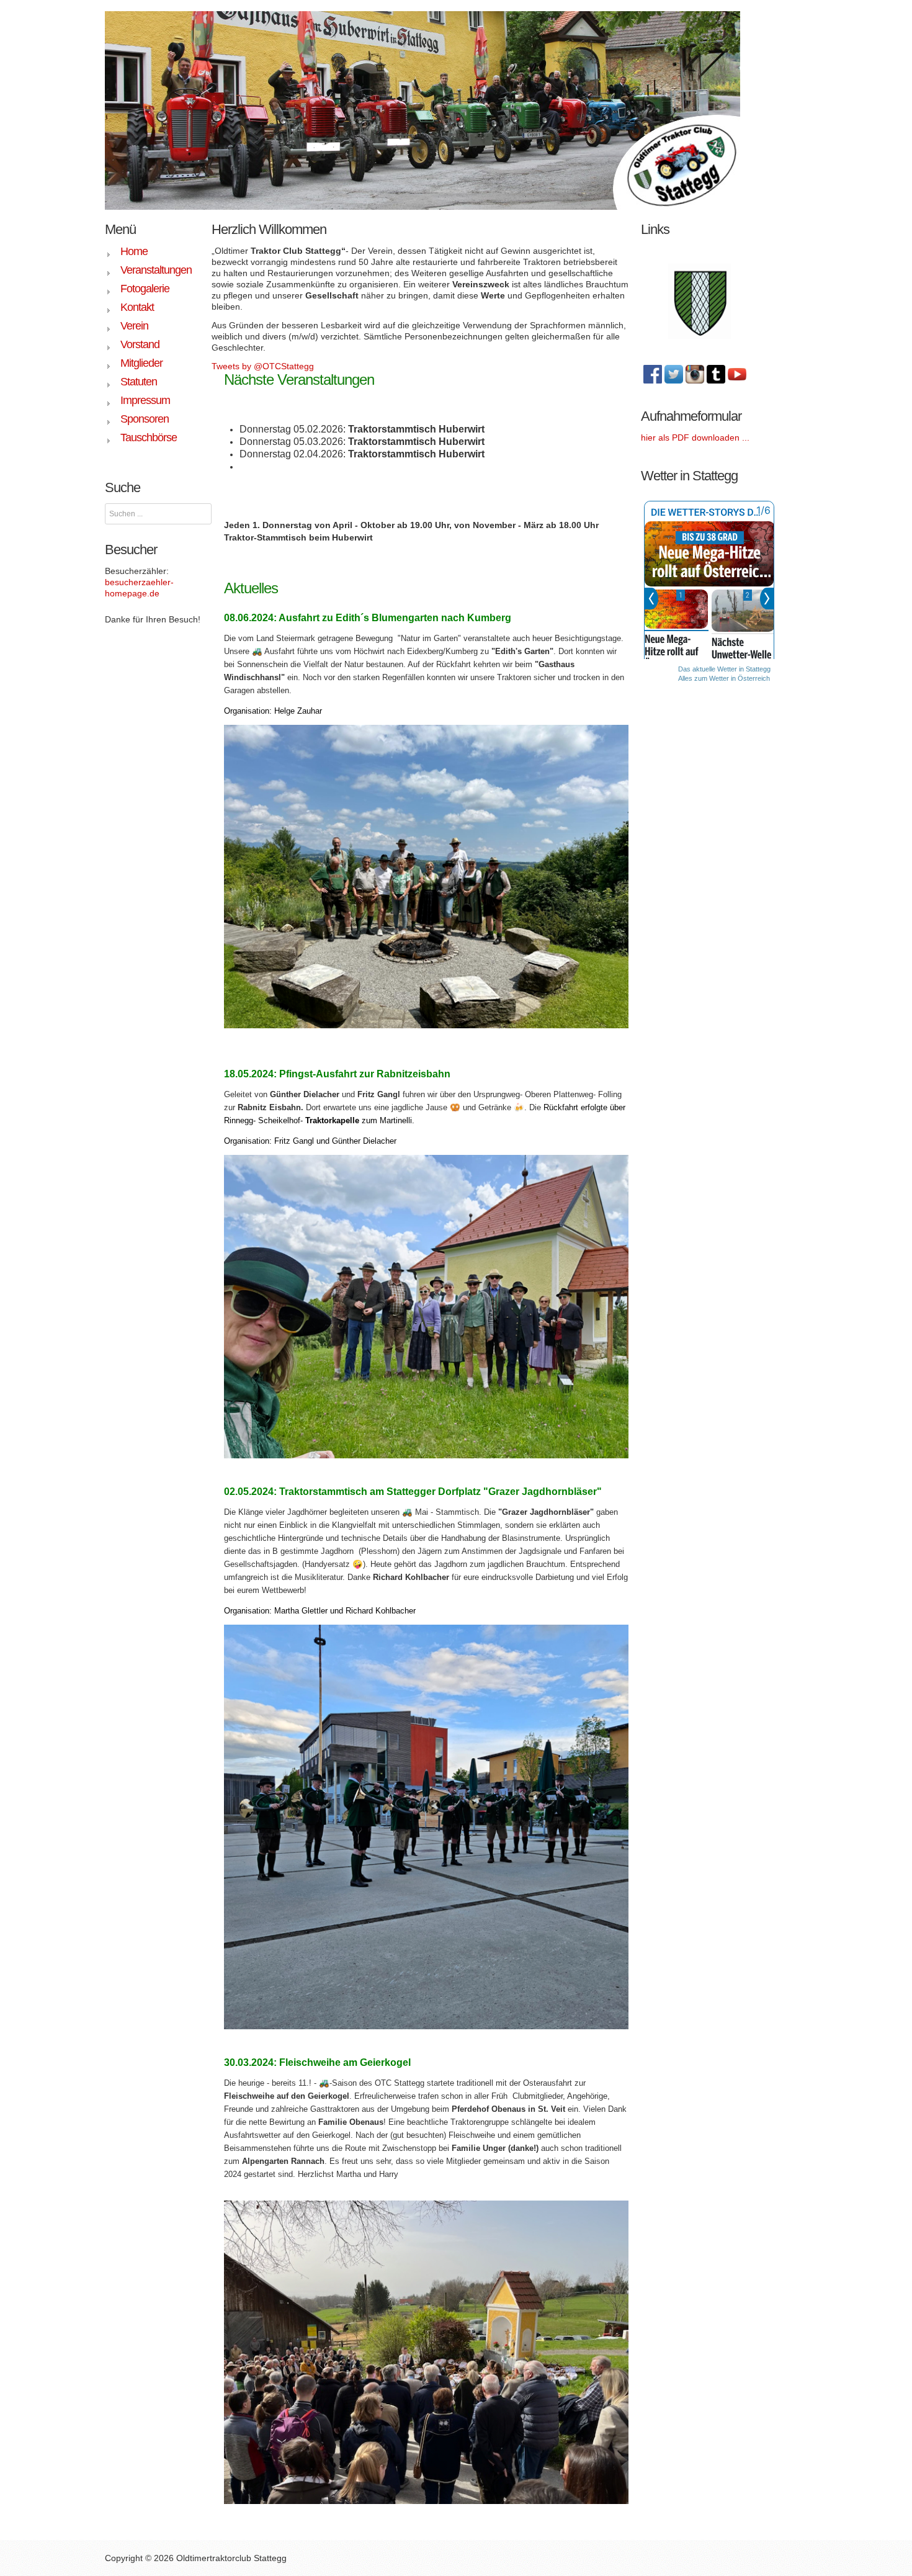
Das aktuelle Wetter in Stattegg (724, 669)
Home (134, 251)
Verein (134, 326)
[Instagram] (695, 374)
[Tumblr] (716, 374)
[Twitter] (674, 374)
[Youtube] (737, 374)
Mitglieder (141, 363)
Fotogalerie (145, 289)
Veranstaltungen (156, 270)
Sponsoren (145, 419)
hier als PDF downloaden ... (695, 438)
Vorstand (140, 344)
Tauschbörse (149, 438)
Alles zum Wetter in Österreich (724, 678)
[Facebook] (653, 374)
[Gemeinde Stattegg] (700, 300)
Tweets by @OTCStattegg (263, 366)
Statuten (139, 382)
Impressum (145, 400)
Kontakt (137, 307)
